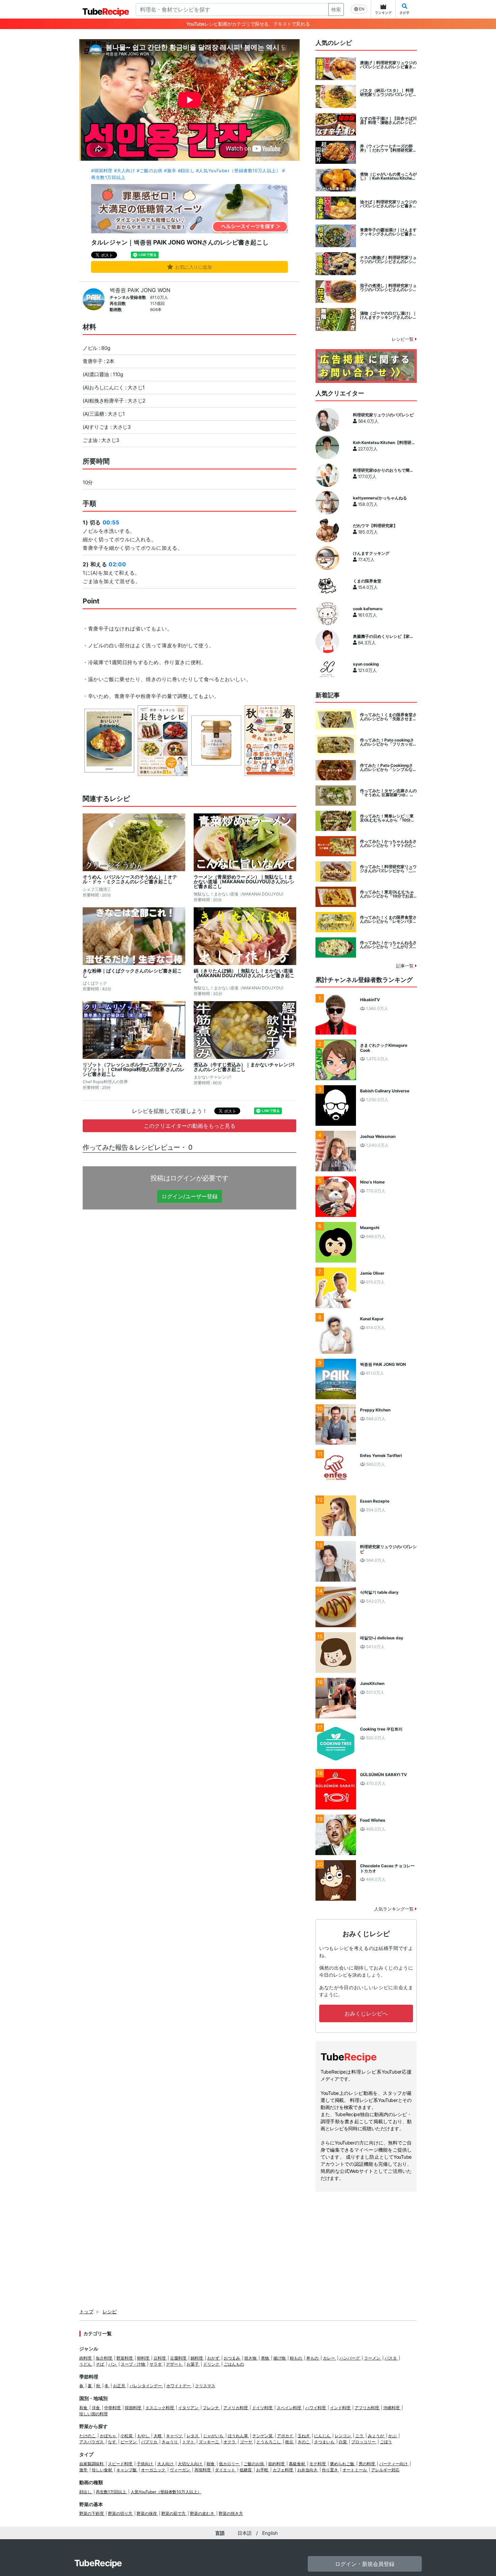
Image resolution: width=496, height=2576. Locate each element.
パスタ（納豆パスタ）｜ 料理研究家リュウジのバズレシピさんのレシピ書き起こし (388, 93)
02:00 (117, 564)
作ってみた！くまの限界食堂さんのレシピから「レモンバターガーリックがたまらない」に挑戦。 (388, 919)
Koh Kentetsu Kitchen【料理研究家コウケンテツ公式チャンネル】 (384, 443)
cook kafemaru (368, 609)
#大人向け (125, 171)
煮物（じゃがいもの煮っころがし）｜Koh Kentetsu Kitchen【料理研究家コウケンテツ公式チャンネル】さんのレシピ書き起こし (388, 176)
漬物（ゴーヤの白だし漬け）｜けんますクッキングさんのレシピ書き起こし (388, 315)
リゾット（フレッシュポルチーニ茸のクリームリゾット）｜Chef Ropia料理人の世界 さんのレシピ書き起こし (134, 1069)
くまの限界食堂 (367, 581)
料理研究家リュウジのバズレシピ (383, 415)
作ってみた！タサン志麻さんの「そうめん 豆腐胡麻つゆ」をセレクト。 (388, 793)
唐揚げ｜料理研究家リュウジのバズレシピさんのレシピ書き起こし (388, 65)
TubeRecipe (98, 2563)
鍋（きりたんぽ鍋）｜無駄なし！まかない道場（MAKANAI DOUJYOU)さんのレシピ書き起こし (244, 975)
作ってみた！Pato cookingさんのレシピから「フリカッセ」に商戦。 (388, 742)
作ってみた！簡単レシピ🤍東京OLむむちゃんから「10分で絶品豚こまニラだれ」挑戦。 (387, 818)
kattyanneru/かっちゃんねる (380, 498)
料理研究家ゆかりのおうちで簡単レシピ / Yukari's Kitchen (383, 470)
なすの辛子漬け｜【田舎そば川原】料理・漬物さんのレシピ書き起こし (388, 121)
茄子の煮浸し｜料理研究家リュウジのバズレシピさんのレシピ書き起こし (388, 288)
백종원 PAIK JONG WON (140, 290)
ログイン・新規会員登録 (365, 2564)
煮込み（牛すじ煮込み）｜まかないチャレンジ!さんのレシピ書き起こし (244, 1067)
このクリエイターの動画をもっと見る (190, 1126)
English (270, 2533)
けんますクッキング (371, 553)
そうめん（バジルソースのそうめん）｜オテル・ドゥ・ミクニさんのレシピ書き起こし (130, 879)
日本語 (245, 2533)
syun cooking (366, 664)
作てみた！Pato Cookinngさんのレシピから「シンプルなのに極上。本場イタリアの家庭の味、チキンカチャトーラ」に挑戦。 (388, 767)
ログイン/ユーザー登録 (190, 1196)
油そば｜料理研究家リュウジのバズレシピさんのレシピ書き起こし (388, 204)
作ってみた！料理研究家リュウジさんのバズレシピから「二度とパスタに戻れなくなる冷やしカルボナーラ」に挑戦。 (388, 869)
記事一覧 (406, 966)
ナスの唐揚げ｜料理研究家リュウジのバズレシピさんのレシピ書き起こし (388, 260)
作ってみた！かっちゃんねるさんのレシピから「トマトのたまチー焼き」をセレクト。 (388, 843)
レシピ (110, 2311)
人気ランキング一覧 (395, 1909)
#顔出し (186, 171)
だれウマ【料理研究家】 (375, 526)
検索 (336, 9)
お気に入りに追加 (194, 267)
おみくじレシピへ (366, 2013)
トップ (86, 2311)
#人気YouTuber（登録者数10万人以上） (238, 171)
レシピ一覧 (403, 339)
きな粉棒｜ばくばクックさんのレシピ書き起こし (132, 973)
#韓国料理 (102, 171)
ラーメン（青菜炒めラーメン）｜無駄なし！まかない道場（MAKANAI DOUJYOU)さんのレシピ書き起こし (244, 882)
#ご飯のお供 (150, 171)
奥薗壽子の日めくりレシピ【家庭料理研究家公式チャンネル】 (383, 636)
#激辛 (170, 171)
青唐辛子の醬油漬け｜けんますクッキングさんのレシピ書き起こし (388, 232)
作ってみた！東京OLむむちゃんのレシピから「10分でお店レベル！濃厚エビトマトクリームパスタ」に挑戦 (388, 894)
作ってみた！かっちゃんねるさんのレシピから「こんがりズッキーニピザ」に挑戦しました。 (388, 945)
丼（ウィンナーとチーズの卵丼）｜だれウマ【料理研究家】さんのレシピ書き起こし (388, 148)
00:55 (111, 522)
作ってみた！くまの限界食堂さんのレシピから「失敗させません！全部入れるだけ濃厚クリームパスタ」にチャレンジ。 (388, 717)
